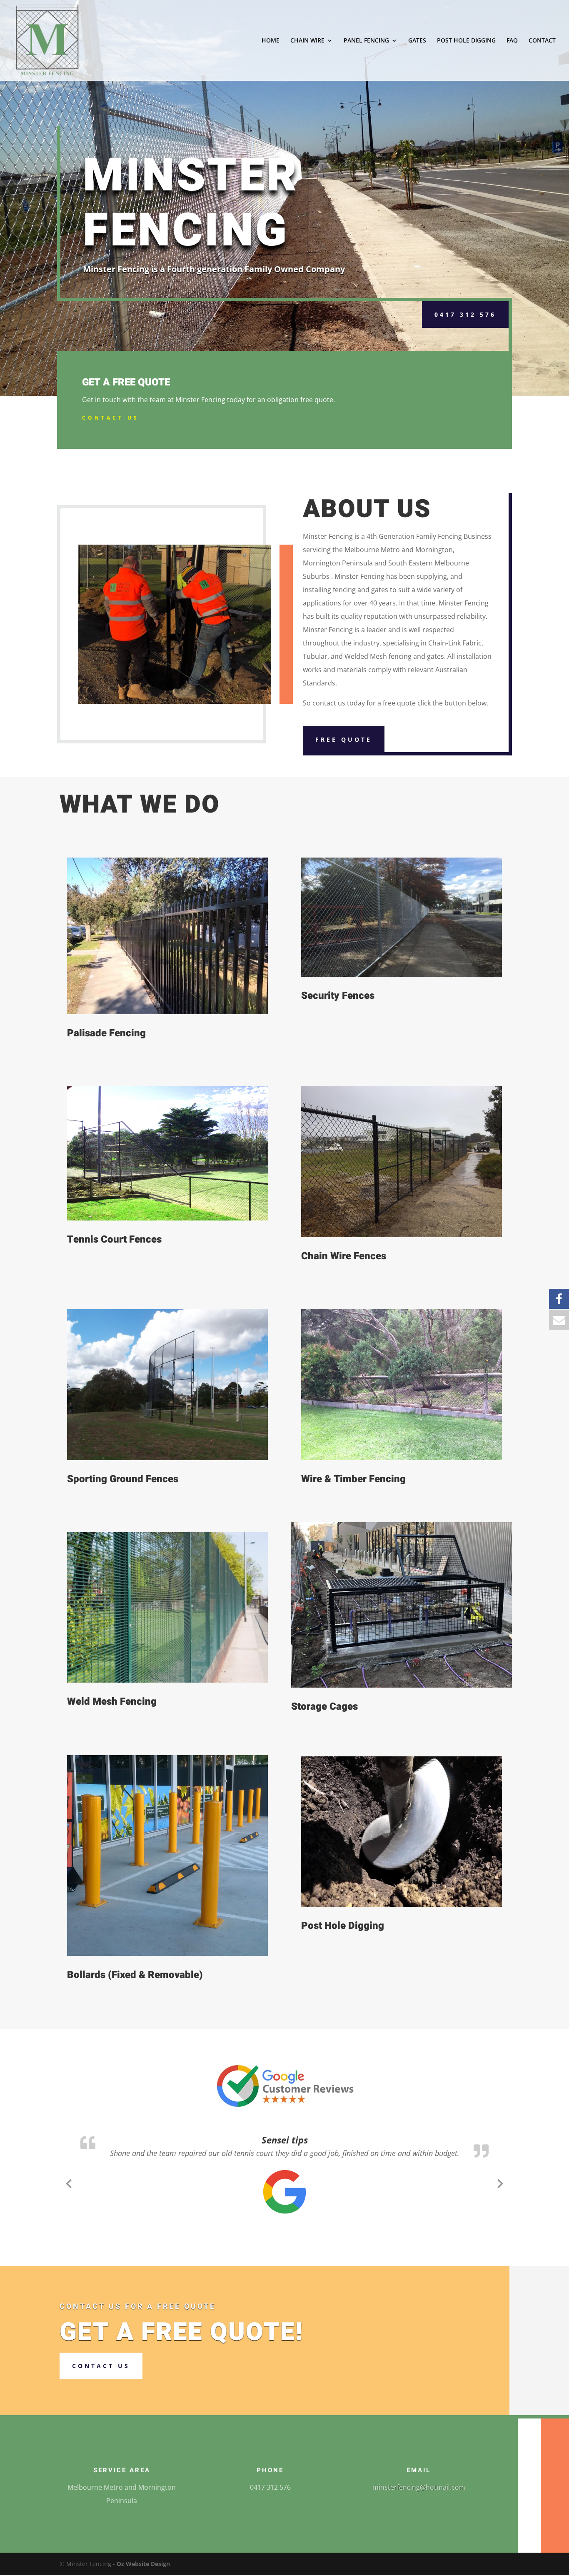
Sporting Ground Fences (123, 1479)
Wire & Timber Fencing (353, 1479)
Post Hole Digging (343, 1926)
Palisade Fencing (106, 1033)
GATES (417, 41)
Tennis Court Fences (114, 1239)
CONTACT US (111, 418)
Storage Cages (324, 1707)
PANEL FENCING (366, 41)
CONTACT (542, 41)
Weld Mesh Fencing (112, 1702)
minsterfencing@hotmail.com (419, 2514)
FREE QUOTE (344, 739)
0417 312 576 (465, 314)
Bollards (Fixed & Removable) (135, 1975)
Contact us (101, 2392)
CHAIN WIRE (307, 41)
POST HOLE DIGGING (466, 41)
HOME (271, 41)
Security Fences (338, 996)
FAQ (512, 41)
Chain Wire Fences (344, 1256)
